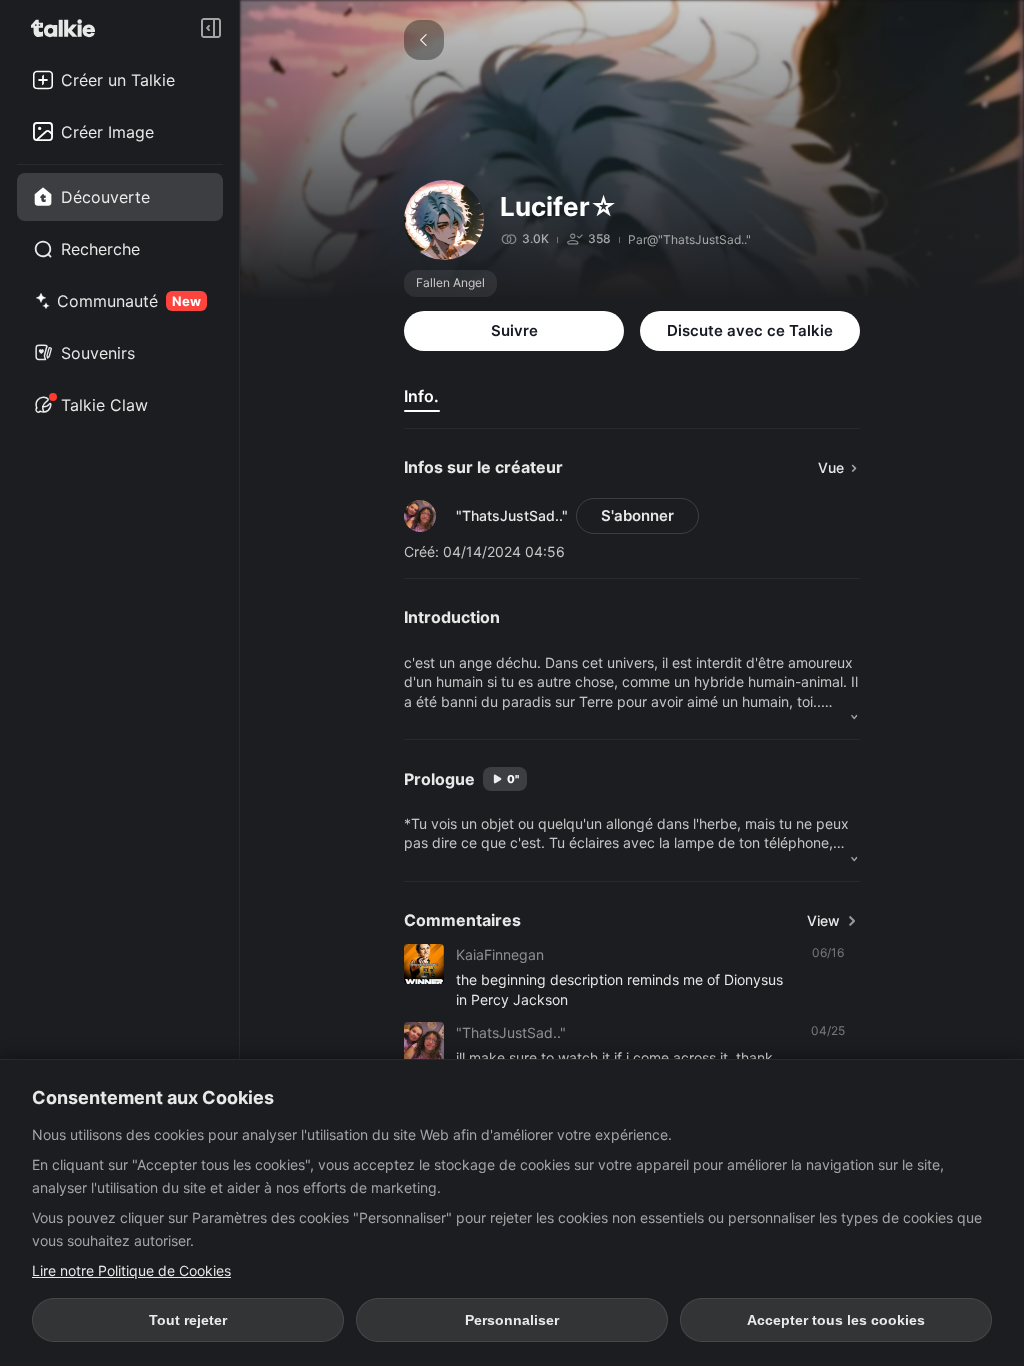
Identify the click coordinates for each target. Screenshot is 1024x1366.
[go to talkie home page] (69, 28)
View (823, 920)
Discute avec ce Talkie (750, 330)
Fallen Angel (450, 282)
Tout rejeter (188, 1320)
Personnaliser (512, 1320)
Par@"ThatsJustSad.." (689, 239)
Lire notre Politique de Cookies (131, 1270)
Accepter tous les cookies (836, 1320)
